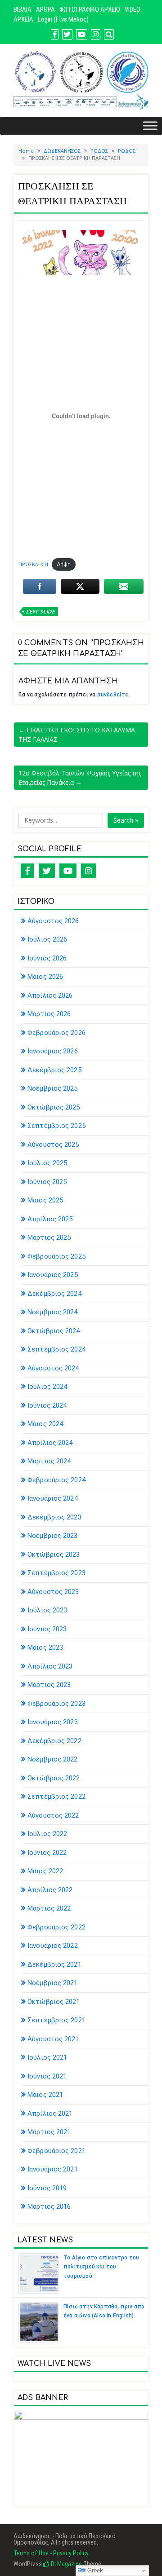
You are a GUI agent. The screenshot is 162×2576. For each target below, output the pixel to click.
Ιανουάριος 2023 (53, 1722)
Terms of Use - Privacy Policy (51, 2553)
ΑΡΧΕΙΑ (23, 19)
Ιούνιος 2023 (47, 1629)
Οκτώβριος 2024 (54, 1331)
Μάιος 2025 (45, 1200)
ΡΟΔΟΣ (99, 151)
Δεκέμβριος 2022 (54, 1741)
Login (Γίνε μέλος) (63, 19)
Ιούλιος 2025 (47, 1163)
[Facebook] (28, 871)
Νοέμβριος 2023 (52, 1536)
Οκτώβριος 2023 (54, 1554)
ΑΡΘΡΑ (45, 9)
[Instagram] (89, 871)
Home (26, 151)
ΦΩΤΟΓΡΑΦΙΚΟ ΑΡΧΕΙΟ (90, 9)
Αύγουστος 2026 (53, 921)
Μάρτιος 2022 (49, 1908)
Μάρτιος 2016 (49, 2206)
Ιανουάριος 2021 (53, 2169)
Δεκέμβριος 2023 (54, 1517)
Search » (126, 820)
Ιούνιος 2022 (47, 1853)
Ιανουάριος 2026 (53, 1051)
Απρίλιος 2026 (50, 995)
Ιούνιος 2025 (47, 1182)
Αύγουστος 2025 (53, 1145)
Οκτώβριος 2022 (54, 1778)
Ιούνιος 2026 (47, 958)
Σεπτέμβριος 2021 (56, 2020)
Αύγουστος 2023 (53, 1592)
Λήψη (64, 564)
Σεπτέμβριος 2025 (56, 1126)
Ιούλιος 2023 (47, 1610)
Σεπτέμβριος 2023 (56, 1573)
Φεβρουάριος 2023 (56, 1704)
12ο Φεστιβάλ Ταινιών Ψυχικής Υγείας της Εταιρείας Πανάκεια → (80, 778)
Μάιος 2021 (45, 2095)
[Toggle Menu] (150, 125)
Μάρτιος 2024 (49, 1461)
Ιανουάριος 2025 (53, 1275)
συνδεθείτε (113, 695)
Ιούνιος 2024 (47, 1405)
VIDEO (133, 9)
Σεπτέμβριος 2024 (56, 1349)
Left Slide (40, 611)
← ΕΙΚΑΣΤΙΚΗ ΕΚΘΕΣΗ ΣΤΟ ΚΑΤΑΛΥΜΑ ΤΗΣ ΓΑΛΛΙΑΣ (77, 735)
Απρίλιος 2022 (50, 1890)
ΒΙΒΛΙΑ (22, 9)
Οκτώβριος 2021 (54, 2002)
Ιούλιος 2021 (47, 2057)
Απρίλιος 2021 (50, 2114)
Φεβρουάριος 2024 (56, 1480)
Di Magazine (66, 2564)
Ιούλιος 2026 (47, 939)
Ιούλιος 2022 (47, 1834)
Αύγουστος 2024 (53, 1368)
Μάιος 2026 (45, 977)
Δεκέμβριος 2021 (54, 1964)
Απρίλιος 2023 (50, 1666)
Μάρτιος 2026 (49, 1014)
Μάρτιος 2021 (49, 2132)
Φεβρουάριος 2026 (56, 1033)
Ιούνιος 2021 (47, 2076)
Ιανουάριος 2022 (53, 1946)
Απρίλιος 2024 (50, 1443)
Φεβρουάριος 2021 (56, 2151)
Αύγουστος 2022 (53, 1815)
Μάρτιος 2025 (49, 1237)
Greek (94, 2570)
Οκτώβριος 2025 (54, 1107)
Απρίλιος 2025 (50, 1219)
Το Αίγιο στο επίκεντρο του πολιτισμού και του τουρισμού (101, 2267)
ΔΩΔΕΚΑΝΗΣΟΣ (62, 151)
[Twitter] (47, 871)
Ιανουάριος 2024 (53, 1498)
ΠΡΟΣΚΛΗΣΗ (33, 564)
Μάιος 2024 (45, 1424)
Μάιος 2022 (45, 1871)
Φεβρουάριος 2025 (56, 1256)
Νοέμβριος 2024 (52, 1312)
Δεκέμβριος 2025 (54, 1070)
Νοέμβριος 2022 (52, 1759)
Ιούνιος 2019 (47, 2188)
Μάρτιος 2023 (49, 1685)
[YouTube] (68, 871)
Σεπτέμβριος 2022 (56, 1797)
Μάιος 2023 (45, 1647)
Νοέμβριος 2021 (52, 1983)
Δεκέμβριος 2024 (54, 1294)
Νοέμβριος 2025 (52, 1088)
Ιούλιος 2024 (47, 1387)
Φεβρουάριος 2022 (56, 1927)
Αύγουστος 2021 (53, 2039)
